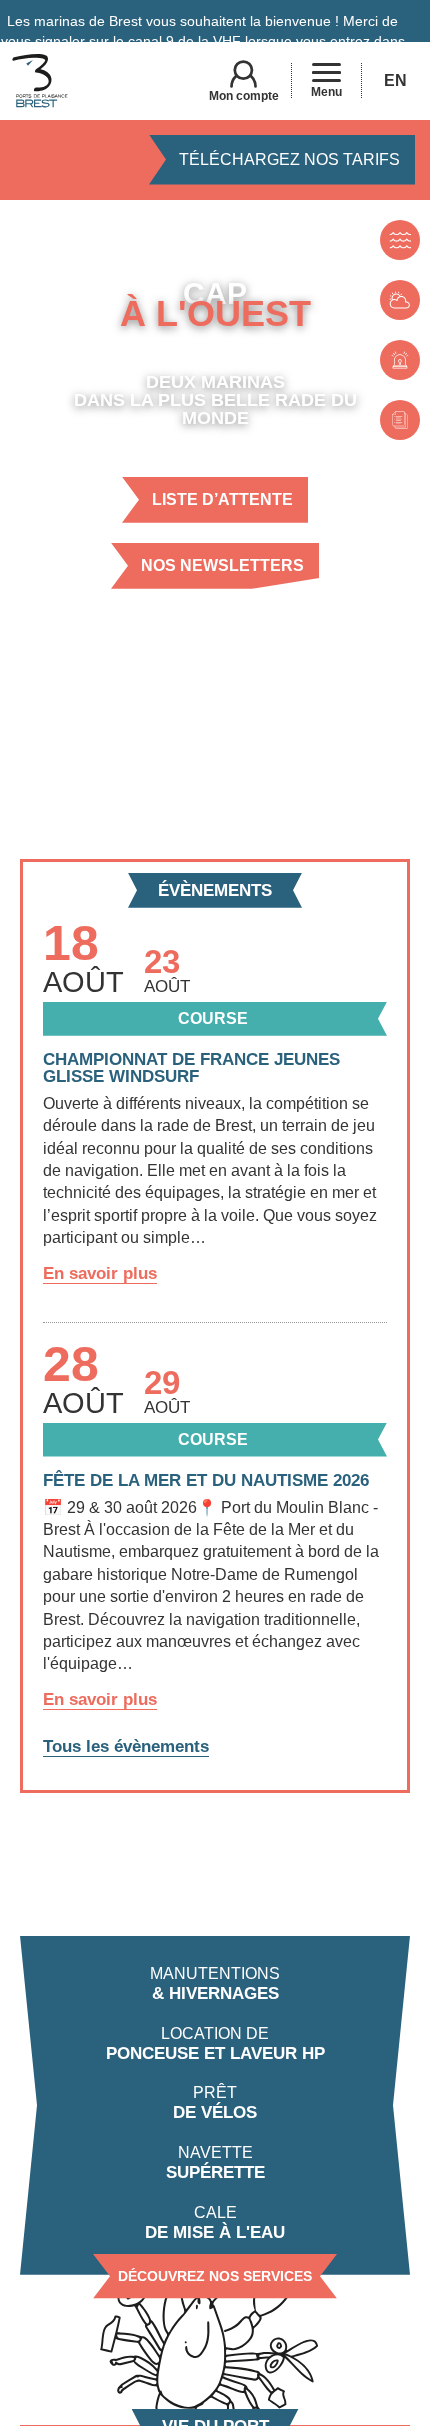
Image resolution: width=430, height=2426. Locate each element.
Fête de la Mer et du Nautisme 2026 (206, 1480)
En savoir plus (100, 1273)
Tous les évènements (126, 1746)
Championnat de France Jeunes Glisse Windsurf (191, 1068)
